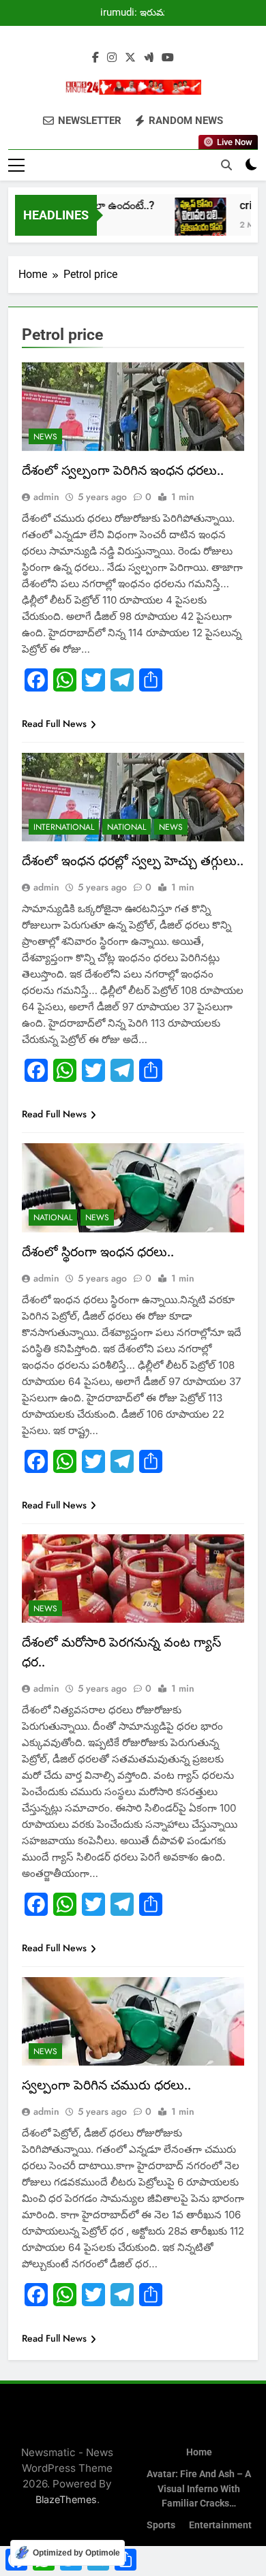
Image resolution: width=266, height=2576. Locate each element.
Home (199, 2452)
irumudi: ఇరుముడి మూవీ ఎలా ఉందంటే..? (139, 13)
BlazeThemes (66, 2499)
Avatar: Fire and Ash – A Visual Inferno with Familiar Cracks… (199, 2489)
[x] (130, 58)
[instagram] (112, 58)
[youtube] (168, 58)
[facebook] (95, 58)
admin (46, 497)
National (127, 827)
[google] (149, 58)
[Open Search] (226, 165)
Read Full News (54, 724)
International (64, 827)
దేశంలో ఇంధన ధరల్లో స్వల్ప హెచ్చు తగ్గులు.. (133, 861)
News (45, 437)
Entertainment (220, 2525)
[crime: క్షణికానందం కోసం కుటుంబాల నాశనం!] (192, 223)
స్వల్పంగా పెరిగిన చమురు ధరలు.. (106, 2085)
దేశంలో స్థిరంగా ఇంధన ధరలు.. (98, 1252)
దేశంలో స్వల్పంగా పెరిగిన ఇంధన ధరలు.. (123, 470)
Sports (161, 2525)
